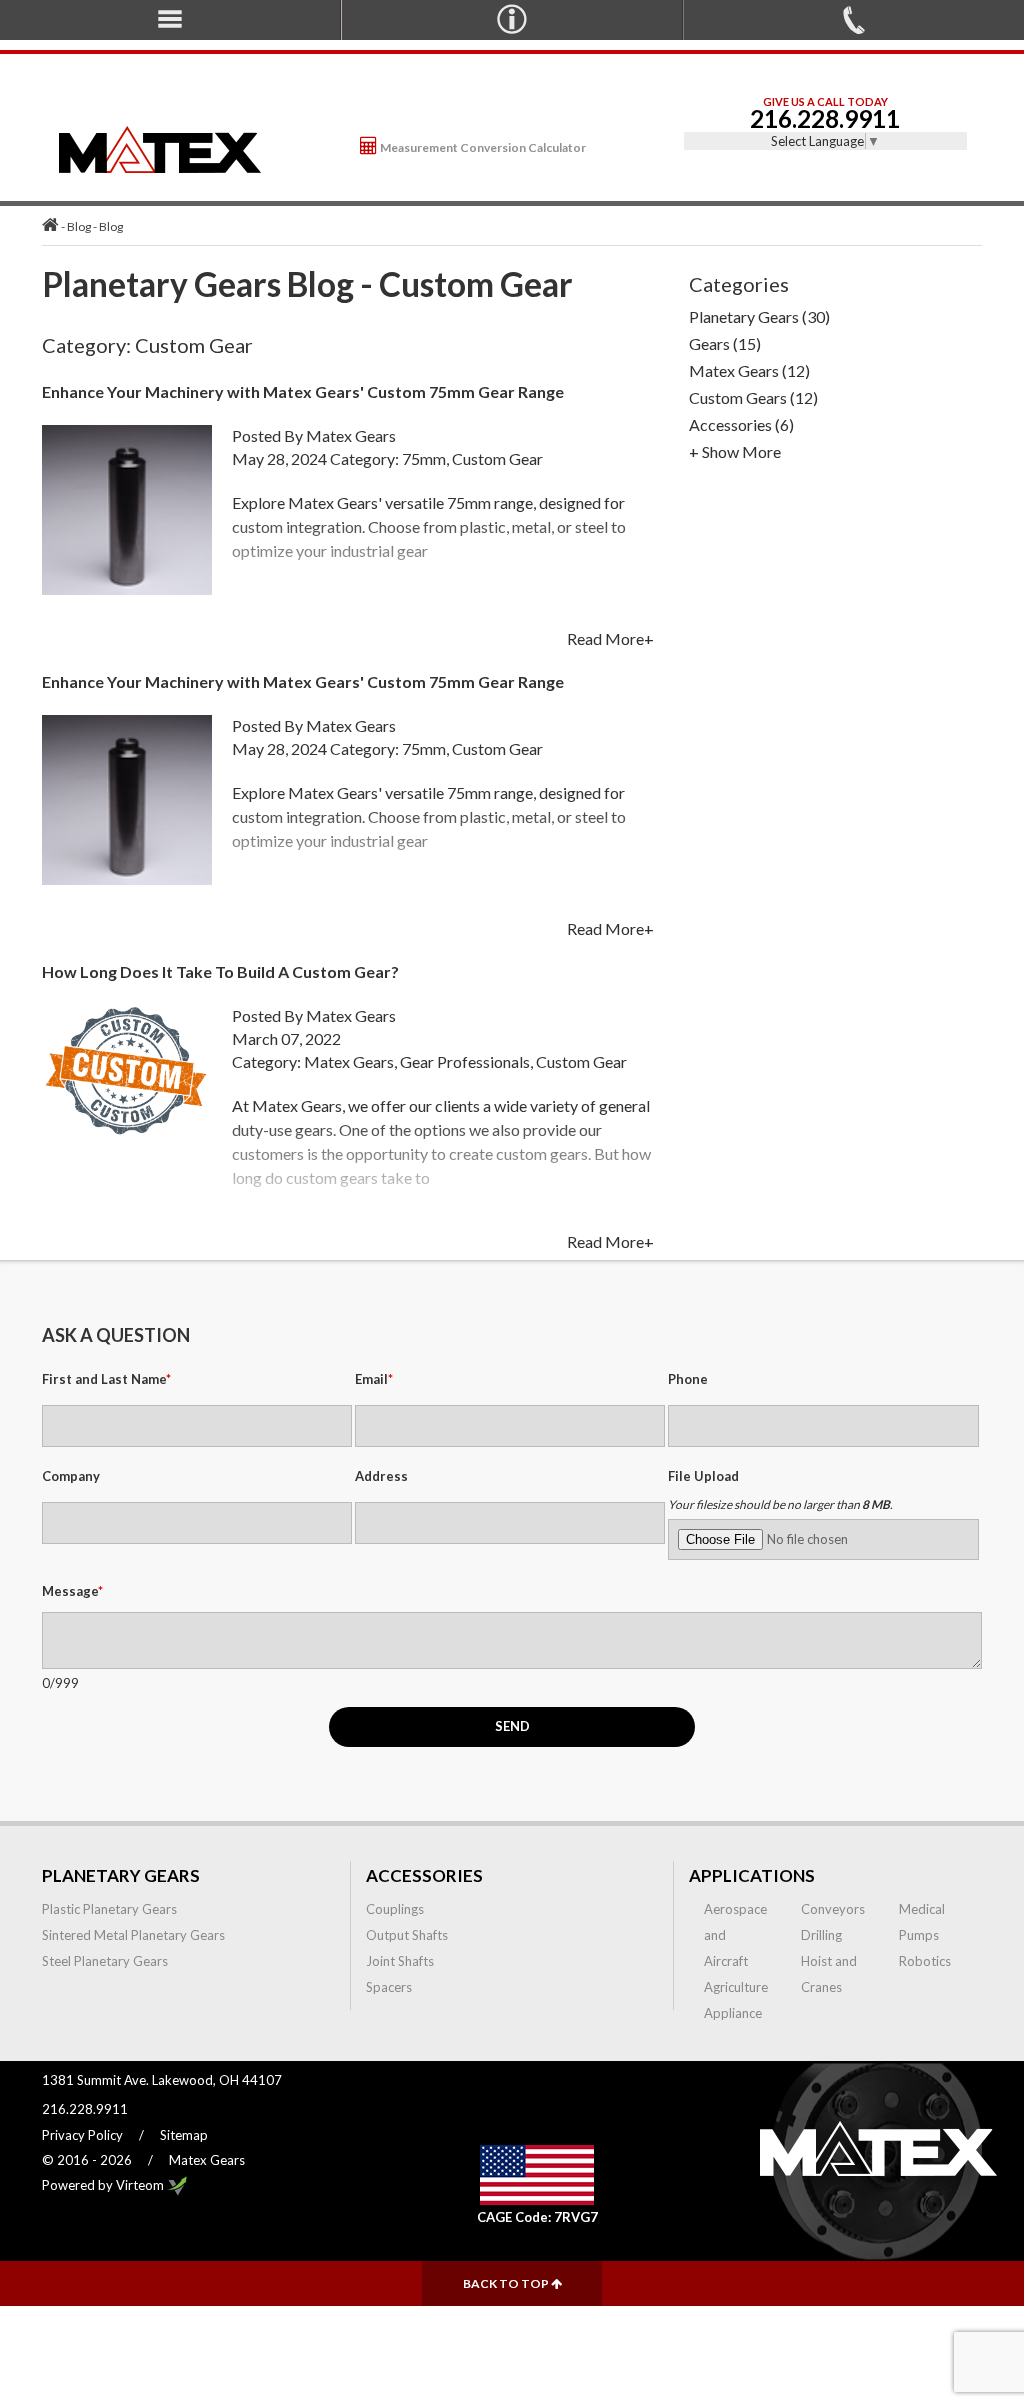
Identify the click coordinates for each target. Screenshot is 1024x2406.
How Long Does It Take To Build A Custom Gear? (220, 971)
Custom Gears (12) (753, 397)
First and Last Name (106, 1379)
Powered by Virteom (104, 2185)
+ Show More (735, 451)
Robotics (925, 1961)
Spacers (389, 1987)
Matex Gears (351, 435)
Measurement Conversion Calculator (482, 147)
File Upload (703, 1476)
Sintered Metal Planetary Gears (133, 1935)
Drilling (821, 1935)
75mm (424, 458)
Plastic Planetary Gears (109, 1909)
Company (71, 1476)
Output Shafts (407, 1935)
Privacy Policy (82, 2135)
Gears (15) (725, 343)
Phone (688, 1379)
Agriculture (736, 1987)
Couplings (395, 1909)
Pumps (919, 1935)
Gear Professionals (465, 1061)
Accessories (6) (741, 424)
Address (381, 1476)
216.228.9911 (825, 118)
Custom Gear (497, 458)
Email (374, 1379)
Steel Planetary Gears (105, 1961)
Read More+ (610, 639)
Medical (922, 1909)
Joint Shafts (400, 1961)
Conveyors (833, 1909)
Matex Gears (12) (749, 370)
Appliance (733, 2013)
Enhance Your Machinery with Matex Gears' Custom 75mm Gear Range (303, 391)
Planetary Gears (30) (759, 316)
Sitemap (184, 2135)
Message (72, 1591)
